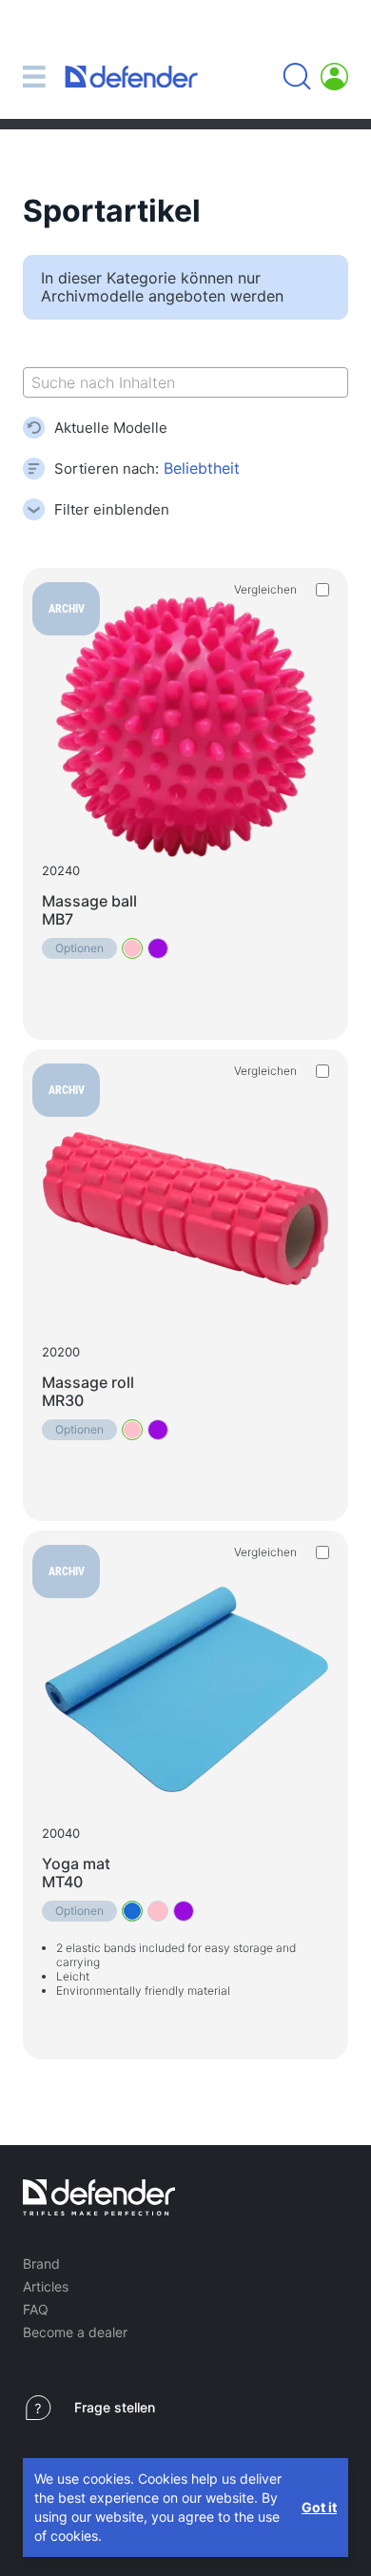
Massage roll (88, 1391)
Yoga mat (76, 1873)
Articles (46, 2286)
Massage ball (89, 910)
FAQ (36, 2309)
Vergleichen (265, 589)
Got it (319, 2507)
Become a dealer (75, 2332)
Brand (41, 2264)
